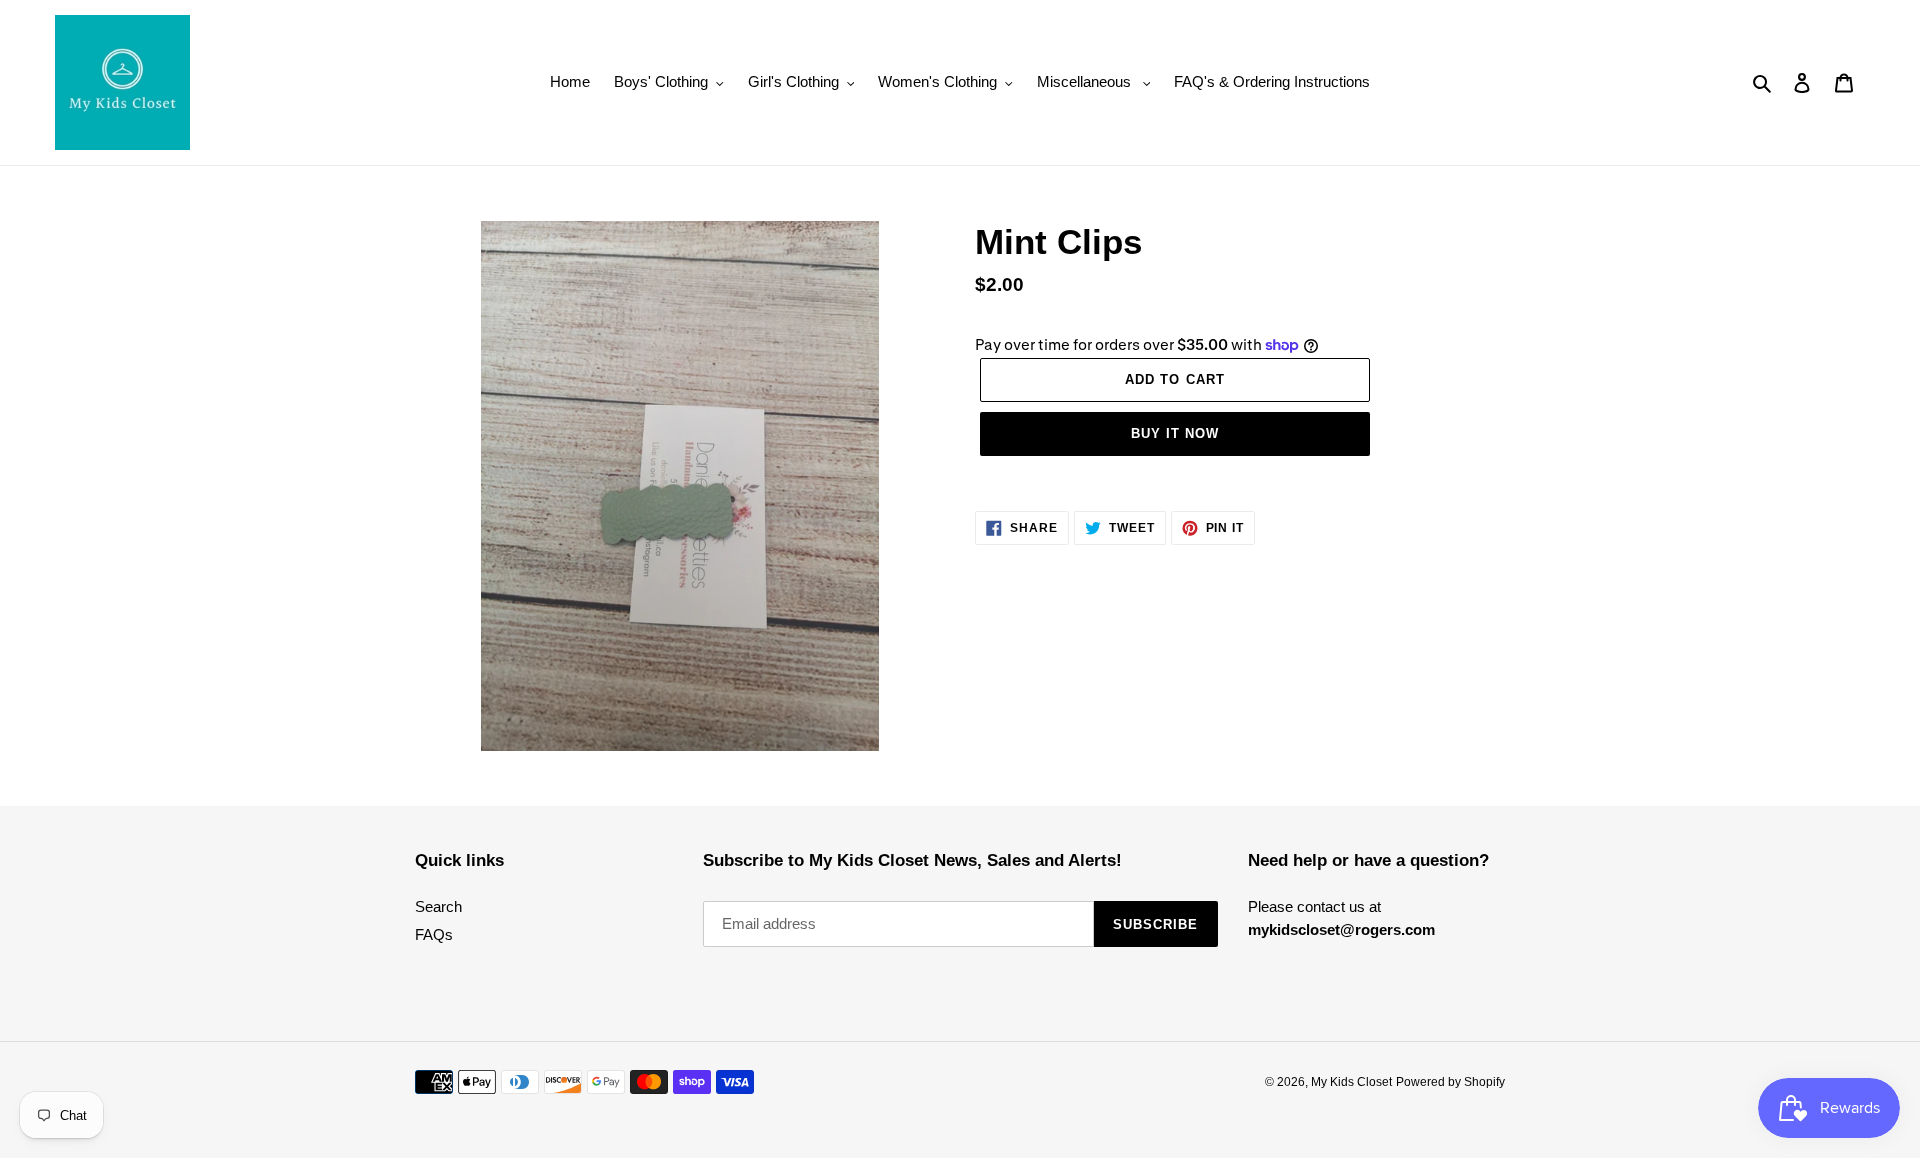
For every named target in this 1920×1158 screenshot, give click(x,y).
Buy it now (1175, 433)
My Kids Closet (1351, 1082)
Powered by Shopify (1450, 1082)
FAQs (434, 934)
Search (438, 906)
